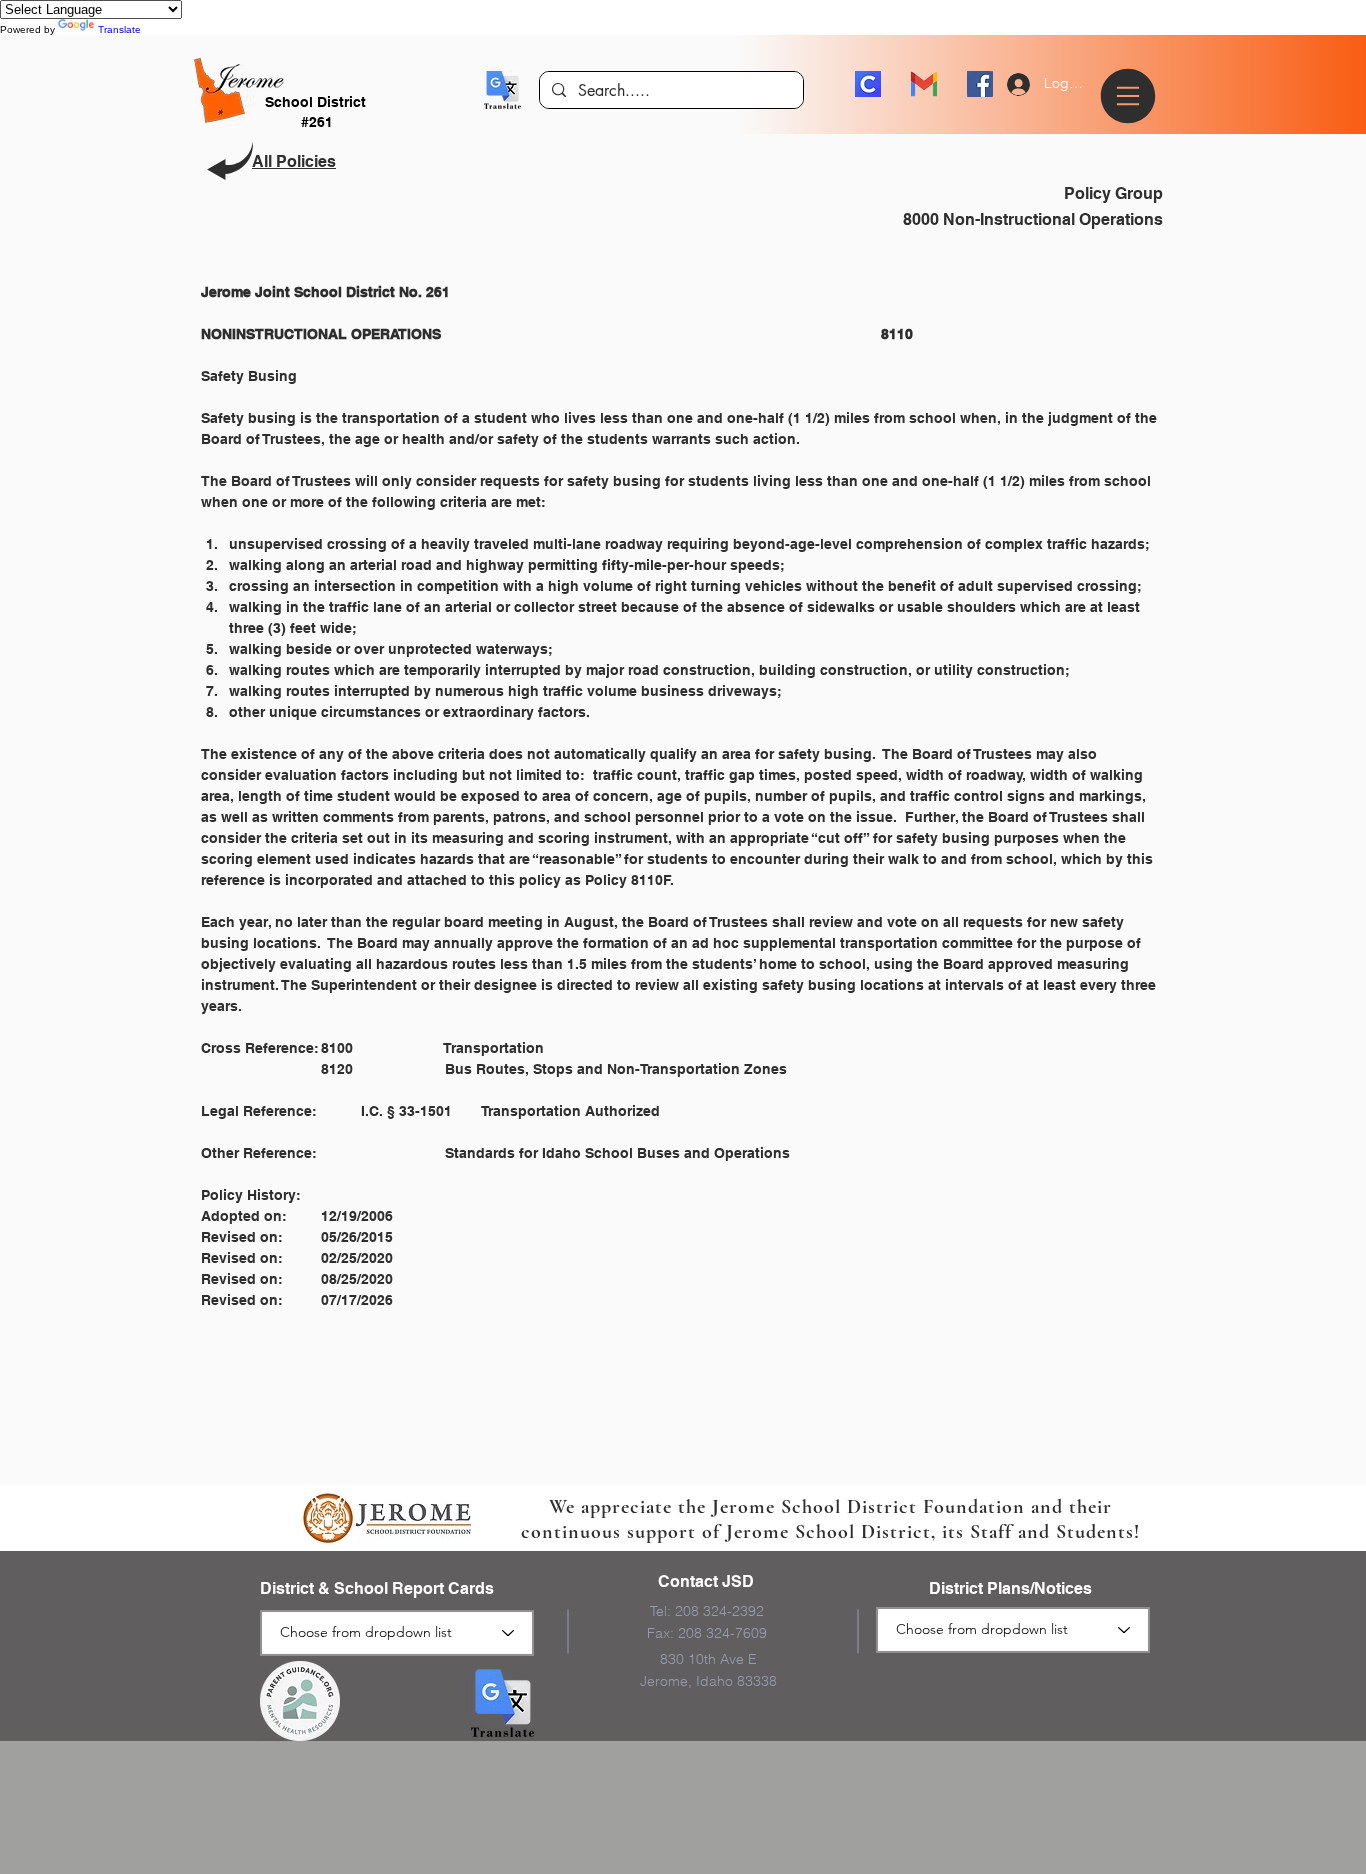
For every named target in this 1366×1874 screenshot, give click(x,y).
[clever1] (868, 84)
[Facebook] (980, 84)
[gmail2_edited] (924, 84)
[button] (502, 90)
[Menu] (1131, 96)
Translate (119, 29)
